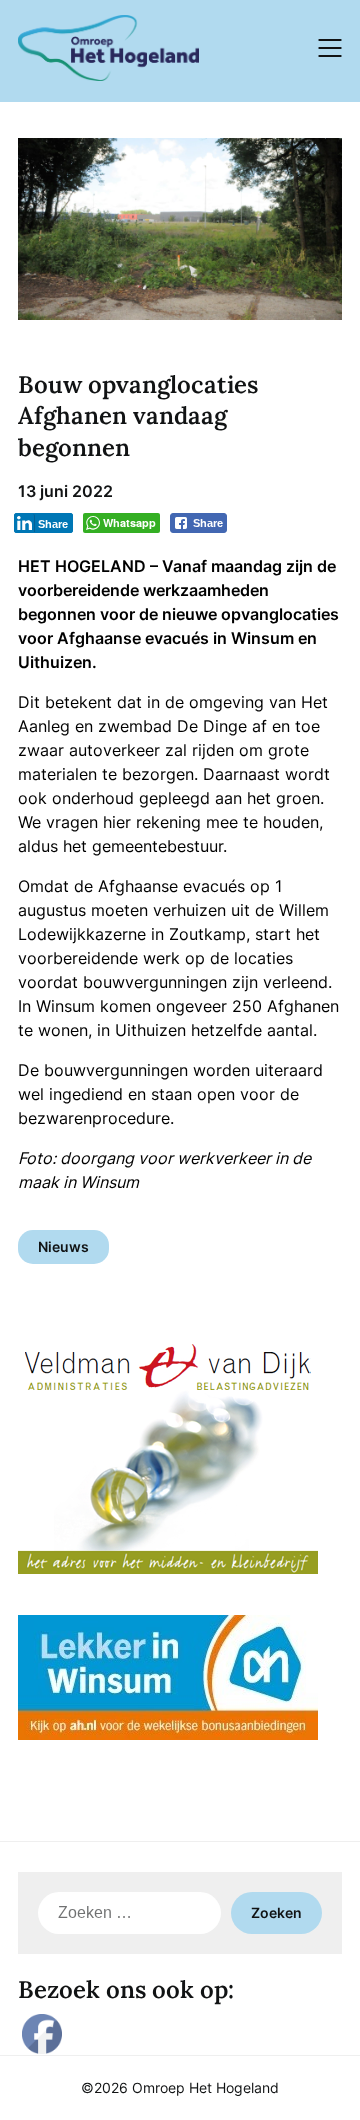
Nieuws (63, 1246)
